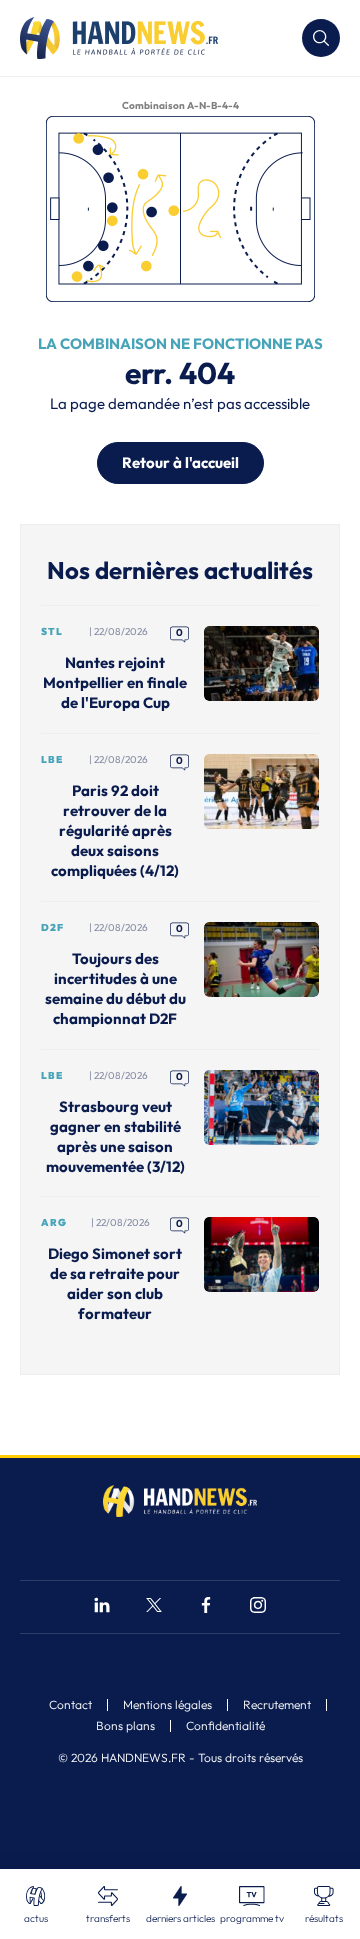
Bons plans (125, 1726)
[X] (154, 1607)
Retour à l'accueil (180, 462)
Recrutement (277, 1705)
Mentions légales (167, 1705)
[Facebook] (206, 1607)
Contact (70, 1705)
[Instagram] (258, 1607)
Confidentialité (225, 1726)
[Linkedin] (102, 1607)
